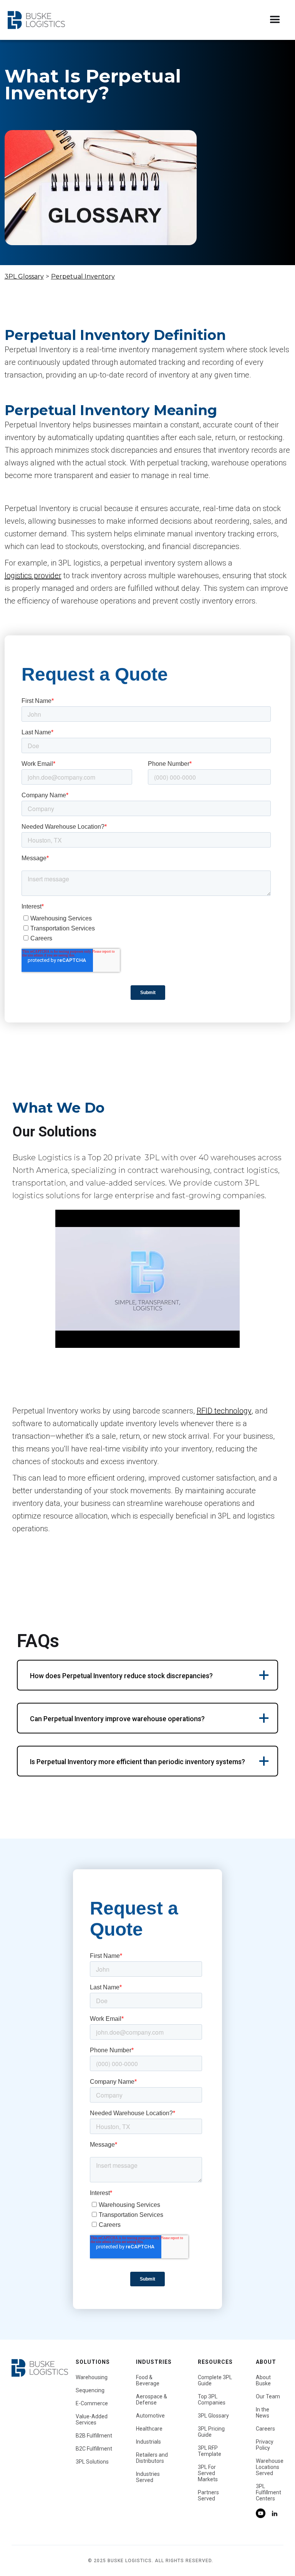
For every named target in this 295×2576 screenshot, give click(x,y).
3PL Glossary (24, 276)
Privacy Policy (265, 2445)
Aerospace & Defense (152, 2400)
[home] (36, 20)
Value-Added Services (92, 2419)
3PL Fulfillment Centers (268, 2492)
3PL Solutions (92, 2462)
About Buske (263, 2380)
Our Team (268, 2396)
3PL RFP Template (210, 2451)
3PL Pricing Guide (211, 2432)
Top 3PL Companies (212, 2400)
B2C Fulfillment (94, 2449)
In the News (263, 2413)
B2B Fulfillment (94, 2436)
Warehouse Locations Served (270, 2467)
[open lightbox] (147, 1279)
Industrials (148, 2442)
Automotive (150, 2416)
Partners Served (208, 2495)
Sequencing (90, 2390)
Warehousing (92, 2377)
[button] (275, 20)
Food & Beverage (148, 2380)
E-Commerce (92, 2403)
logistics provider (33, 576)
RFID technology (224, 1411)
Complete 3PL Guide (215, 2380)
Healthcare (149, 2429)
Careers (265, 2429)
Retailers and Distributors (152, 2458)
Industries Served (148, 2477)
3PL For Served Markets (208, 2473)
